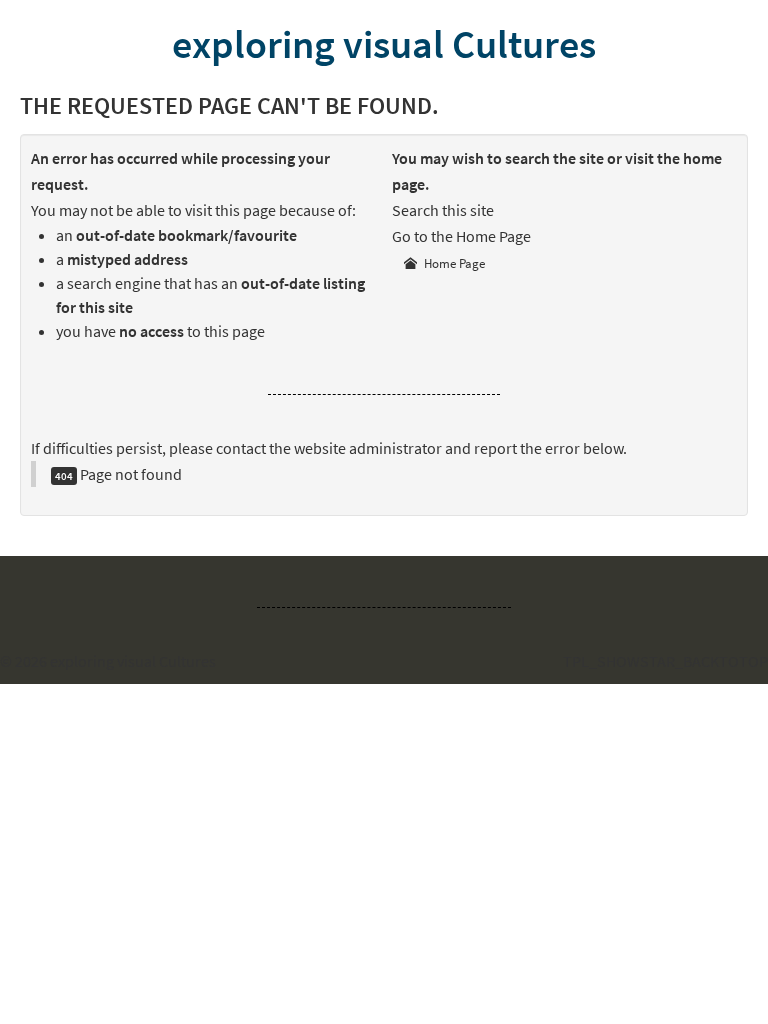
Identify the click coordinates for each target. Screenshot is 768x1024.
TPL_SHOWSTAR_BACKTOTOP (665, 661)
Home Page (453, 263)
